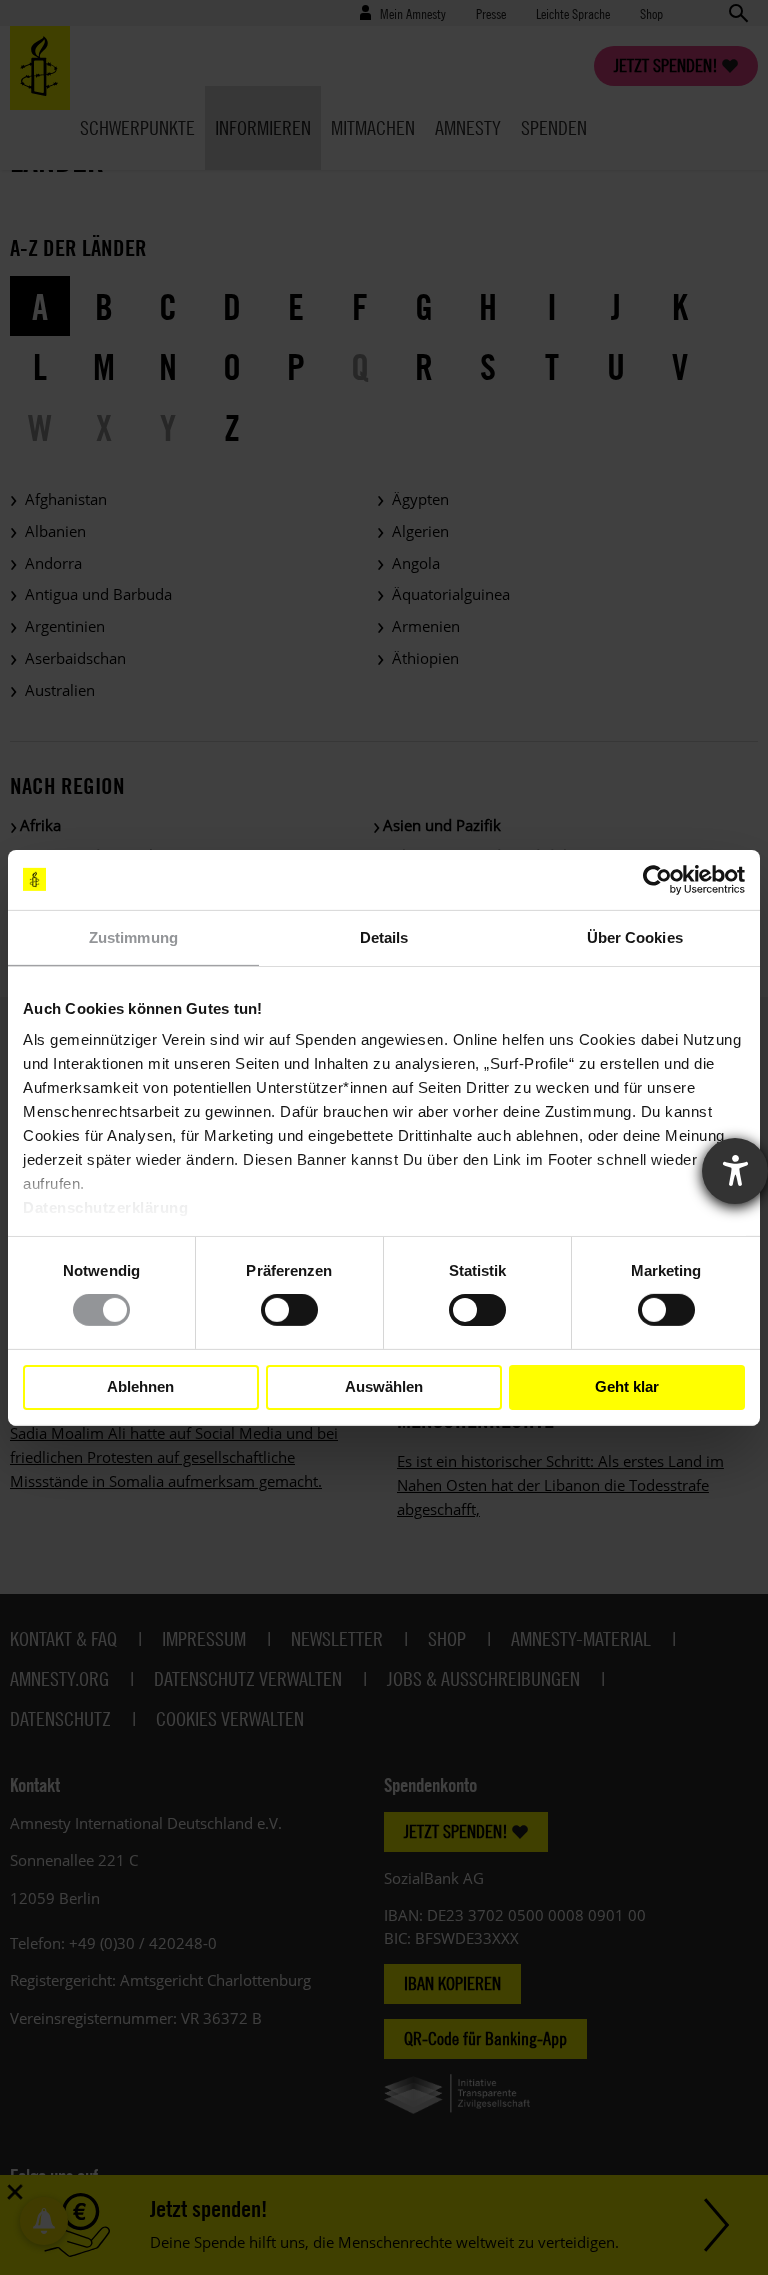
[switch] (289, 1310)
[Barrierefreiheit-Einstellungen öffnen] (735, 1171)
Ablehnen (140, 1386)
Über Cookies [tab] (635, 936)
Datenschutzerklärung (105, 1207)
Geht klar (627, 1386)
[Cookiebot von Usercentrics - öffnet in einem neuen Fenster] (657, 879)
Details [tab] (384, 936)
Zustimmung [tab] (133, 936)
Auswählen (384, 1386)
